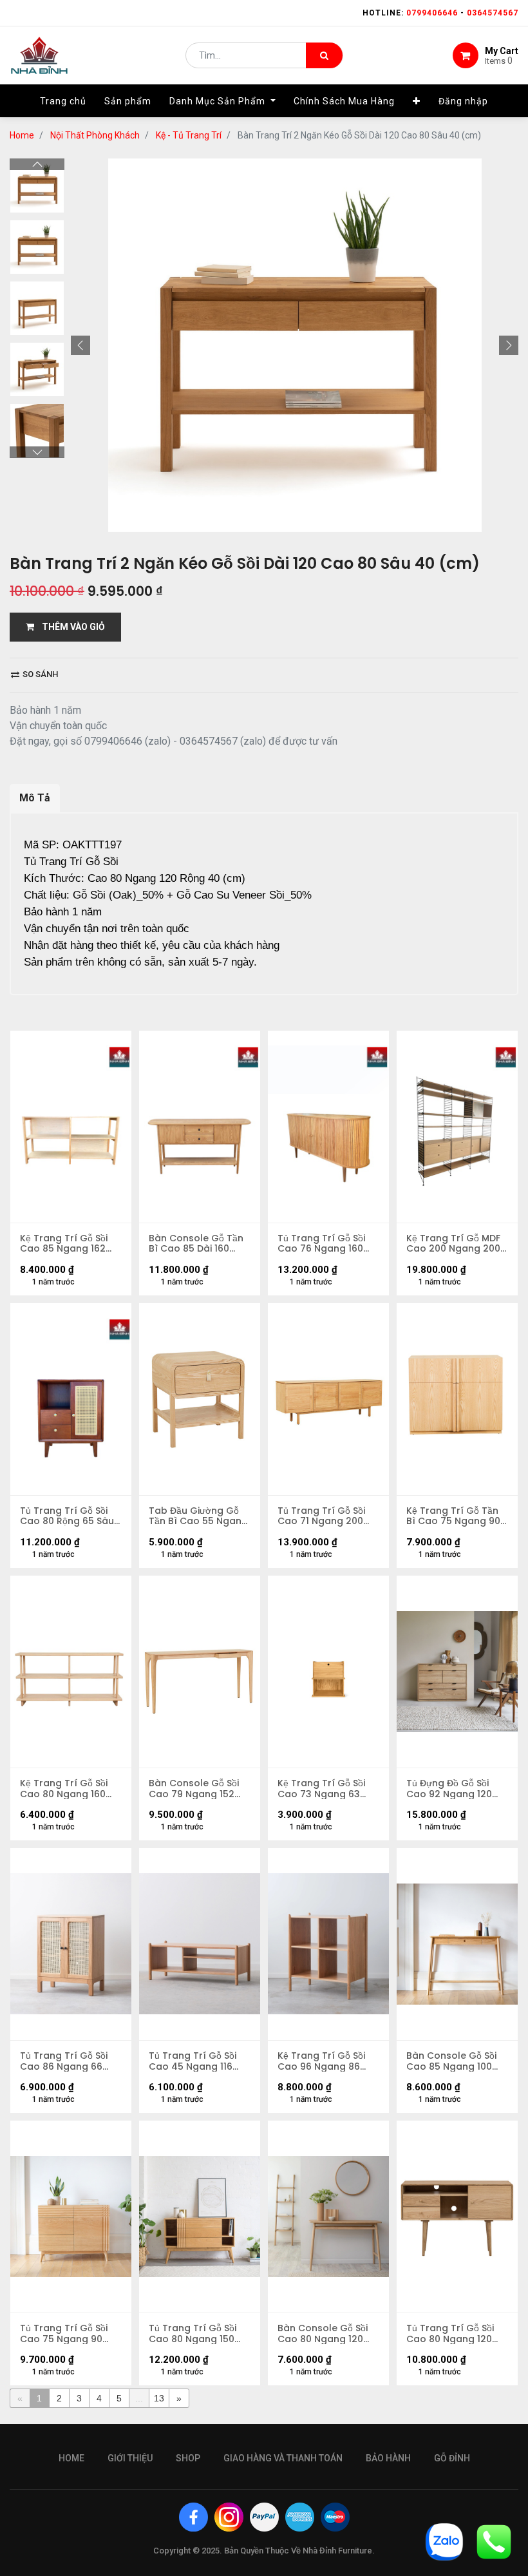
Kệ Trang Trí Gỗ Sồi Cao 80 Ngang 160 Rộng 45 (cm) (64, 1789)
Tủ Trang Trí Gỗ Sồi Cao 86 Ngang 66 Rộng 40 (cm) (64, 2061)
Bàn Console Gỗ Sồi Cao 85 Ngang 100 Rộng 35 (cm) (451, 2061)
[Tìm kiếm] (324, 55)
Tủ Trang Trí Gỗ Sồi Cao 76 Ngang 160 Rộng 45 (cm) (321, 1244)
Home (22, 135)
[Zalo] (444, 2541)
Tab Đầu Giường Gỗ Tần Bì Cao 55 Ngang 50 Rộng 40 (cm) (198, 1516)
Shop (188, 2458)
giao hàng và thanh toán (283, 2458)
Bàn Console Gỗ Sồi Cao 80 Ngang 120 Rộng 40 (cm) (323, 2334)
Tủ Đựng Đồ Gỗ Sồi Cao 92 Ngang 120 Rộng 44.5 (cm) (449, 1789)
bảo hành (388, 2458)
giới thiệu (130, 2458)
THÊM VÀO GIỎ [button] (70, 627)
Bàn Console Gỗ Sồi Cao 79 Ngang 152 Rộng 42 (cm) (194, 1789)
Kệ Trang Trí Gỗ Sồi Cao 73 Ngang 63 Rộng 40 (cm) (321, 1789)
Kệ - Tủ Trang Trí (189, 135)
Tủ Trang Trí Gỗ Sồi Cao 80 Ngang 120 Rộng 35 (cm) (450, 2334)
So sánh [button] (39, 674)
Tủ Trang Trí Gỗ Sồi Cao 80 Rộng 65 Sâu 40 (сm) (67, 1516)
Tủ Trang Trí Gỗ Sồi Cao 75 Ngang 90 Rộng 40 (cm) (64, 2334)
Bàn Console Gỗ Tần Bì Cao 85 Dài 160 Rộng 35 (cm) (196, 1244)
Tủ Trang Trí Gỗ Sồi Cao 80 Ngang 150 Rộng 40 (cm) (193, 2334)
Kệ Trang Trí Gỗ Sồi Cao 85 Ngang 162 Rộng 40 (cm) (64, 1244)
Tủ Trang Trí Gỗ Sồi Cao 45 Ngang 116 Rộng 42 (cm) (193, 2061)
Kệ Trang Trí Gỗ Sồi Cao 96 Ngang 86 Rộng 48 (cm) (321, 2061)
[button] (417, 101)
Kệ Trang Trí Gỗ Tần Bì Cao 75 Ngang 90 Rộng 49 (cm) (453, 1516)
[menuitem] (63, 101)
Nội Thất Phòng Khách (95, 135)
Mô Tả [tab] (35, 798)
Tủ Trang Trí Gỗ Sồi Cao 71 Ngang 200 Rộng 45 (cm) (321, 1516)
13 (159, 2398)
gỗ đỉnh (452, 2458)
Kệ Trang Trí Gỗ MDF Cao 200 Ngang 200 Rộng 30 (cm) (453, 1244)
